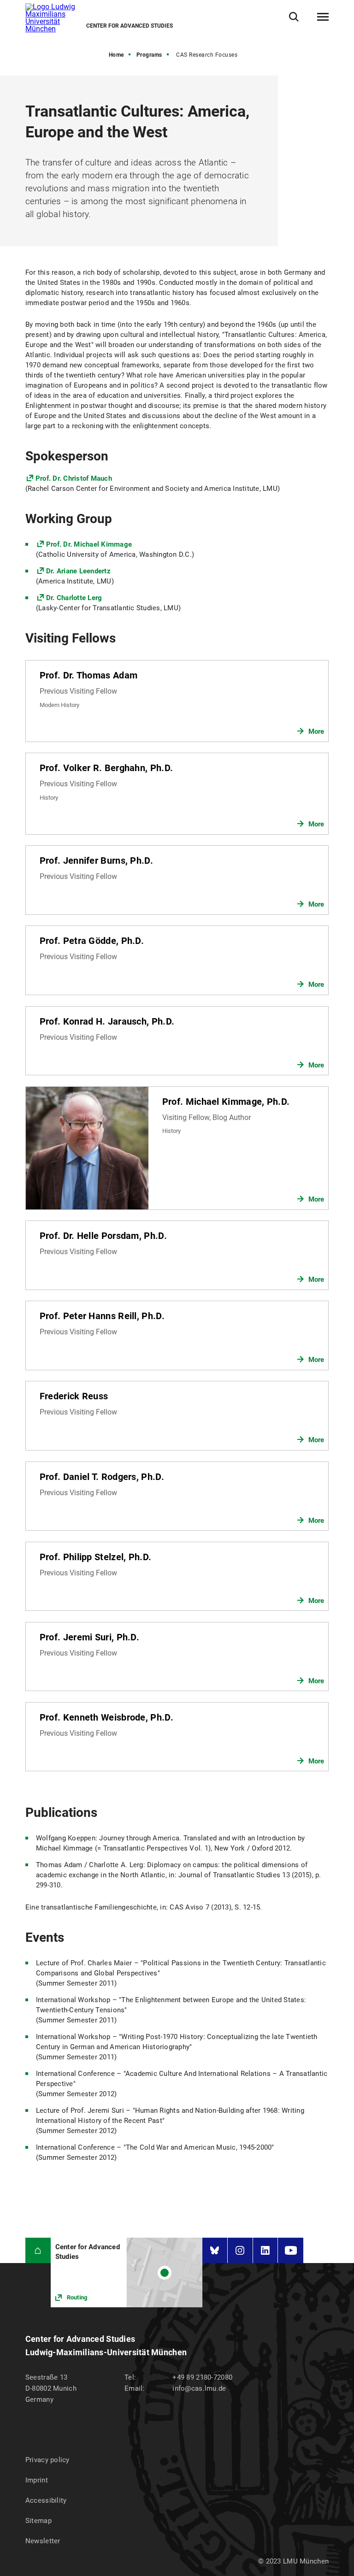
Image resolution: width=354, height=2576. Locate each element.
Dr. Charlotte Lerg (74, 598)
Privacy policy (47, 2460)
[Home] (38, 2250)
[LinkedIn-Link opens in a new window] (265, 2250)
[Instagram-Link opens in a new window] (240, 2250)
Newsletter (43, 2541)
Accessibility (46, 2500)
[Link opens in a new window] (127, 2272)
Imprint (37, 2480)
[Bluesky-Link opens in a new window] (215, 2250)
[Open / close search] (294, 17)
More (316, 731)
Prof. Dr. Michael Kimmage (89, 544)
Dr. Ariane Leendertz (78, 571)
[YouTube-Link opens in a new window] (291, 2250)
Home (116, 55)
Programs (149, 55)
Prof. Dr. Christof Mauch (74, 478)
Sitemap (38, 2521)
